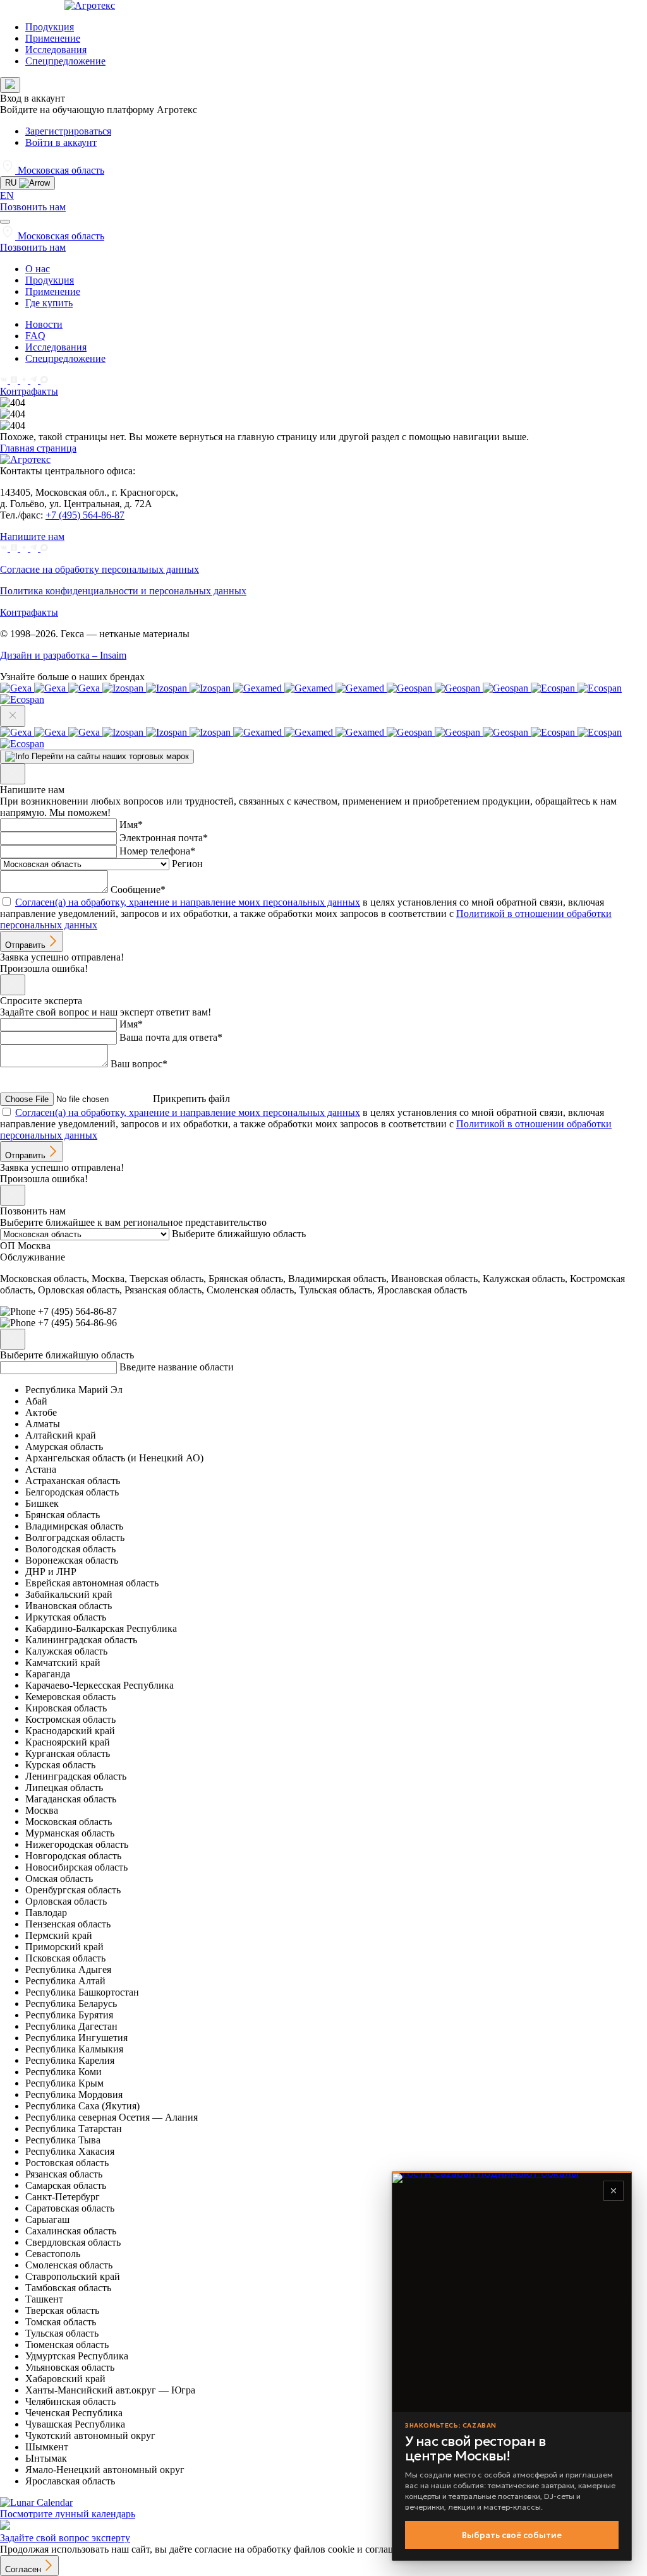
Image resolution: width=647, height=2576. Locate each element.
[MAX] (44, 380)
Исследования (56, 50)
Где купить (49, 303)
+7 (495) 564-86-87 (85, 515)
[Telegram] (35, 380)
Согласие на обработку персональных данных (100, 569)
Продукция (50, 27)
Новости (44, 324)
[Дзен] (25, 380)
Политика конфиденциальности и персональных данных (123, 591)
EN (7, 195)
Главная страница (38, 448)
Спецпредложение (65, 61)
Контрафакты (29, 391)
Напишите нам (32, 536)
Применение (53, 38)
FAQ (35, 336)
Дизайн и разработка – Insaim (63, 655)
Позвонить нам (33, 207)
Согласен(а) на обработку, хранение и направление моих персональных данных (188, 902)
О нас (38, 269)
